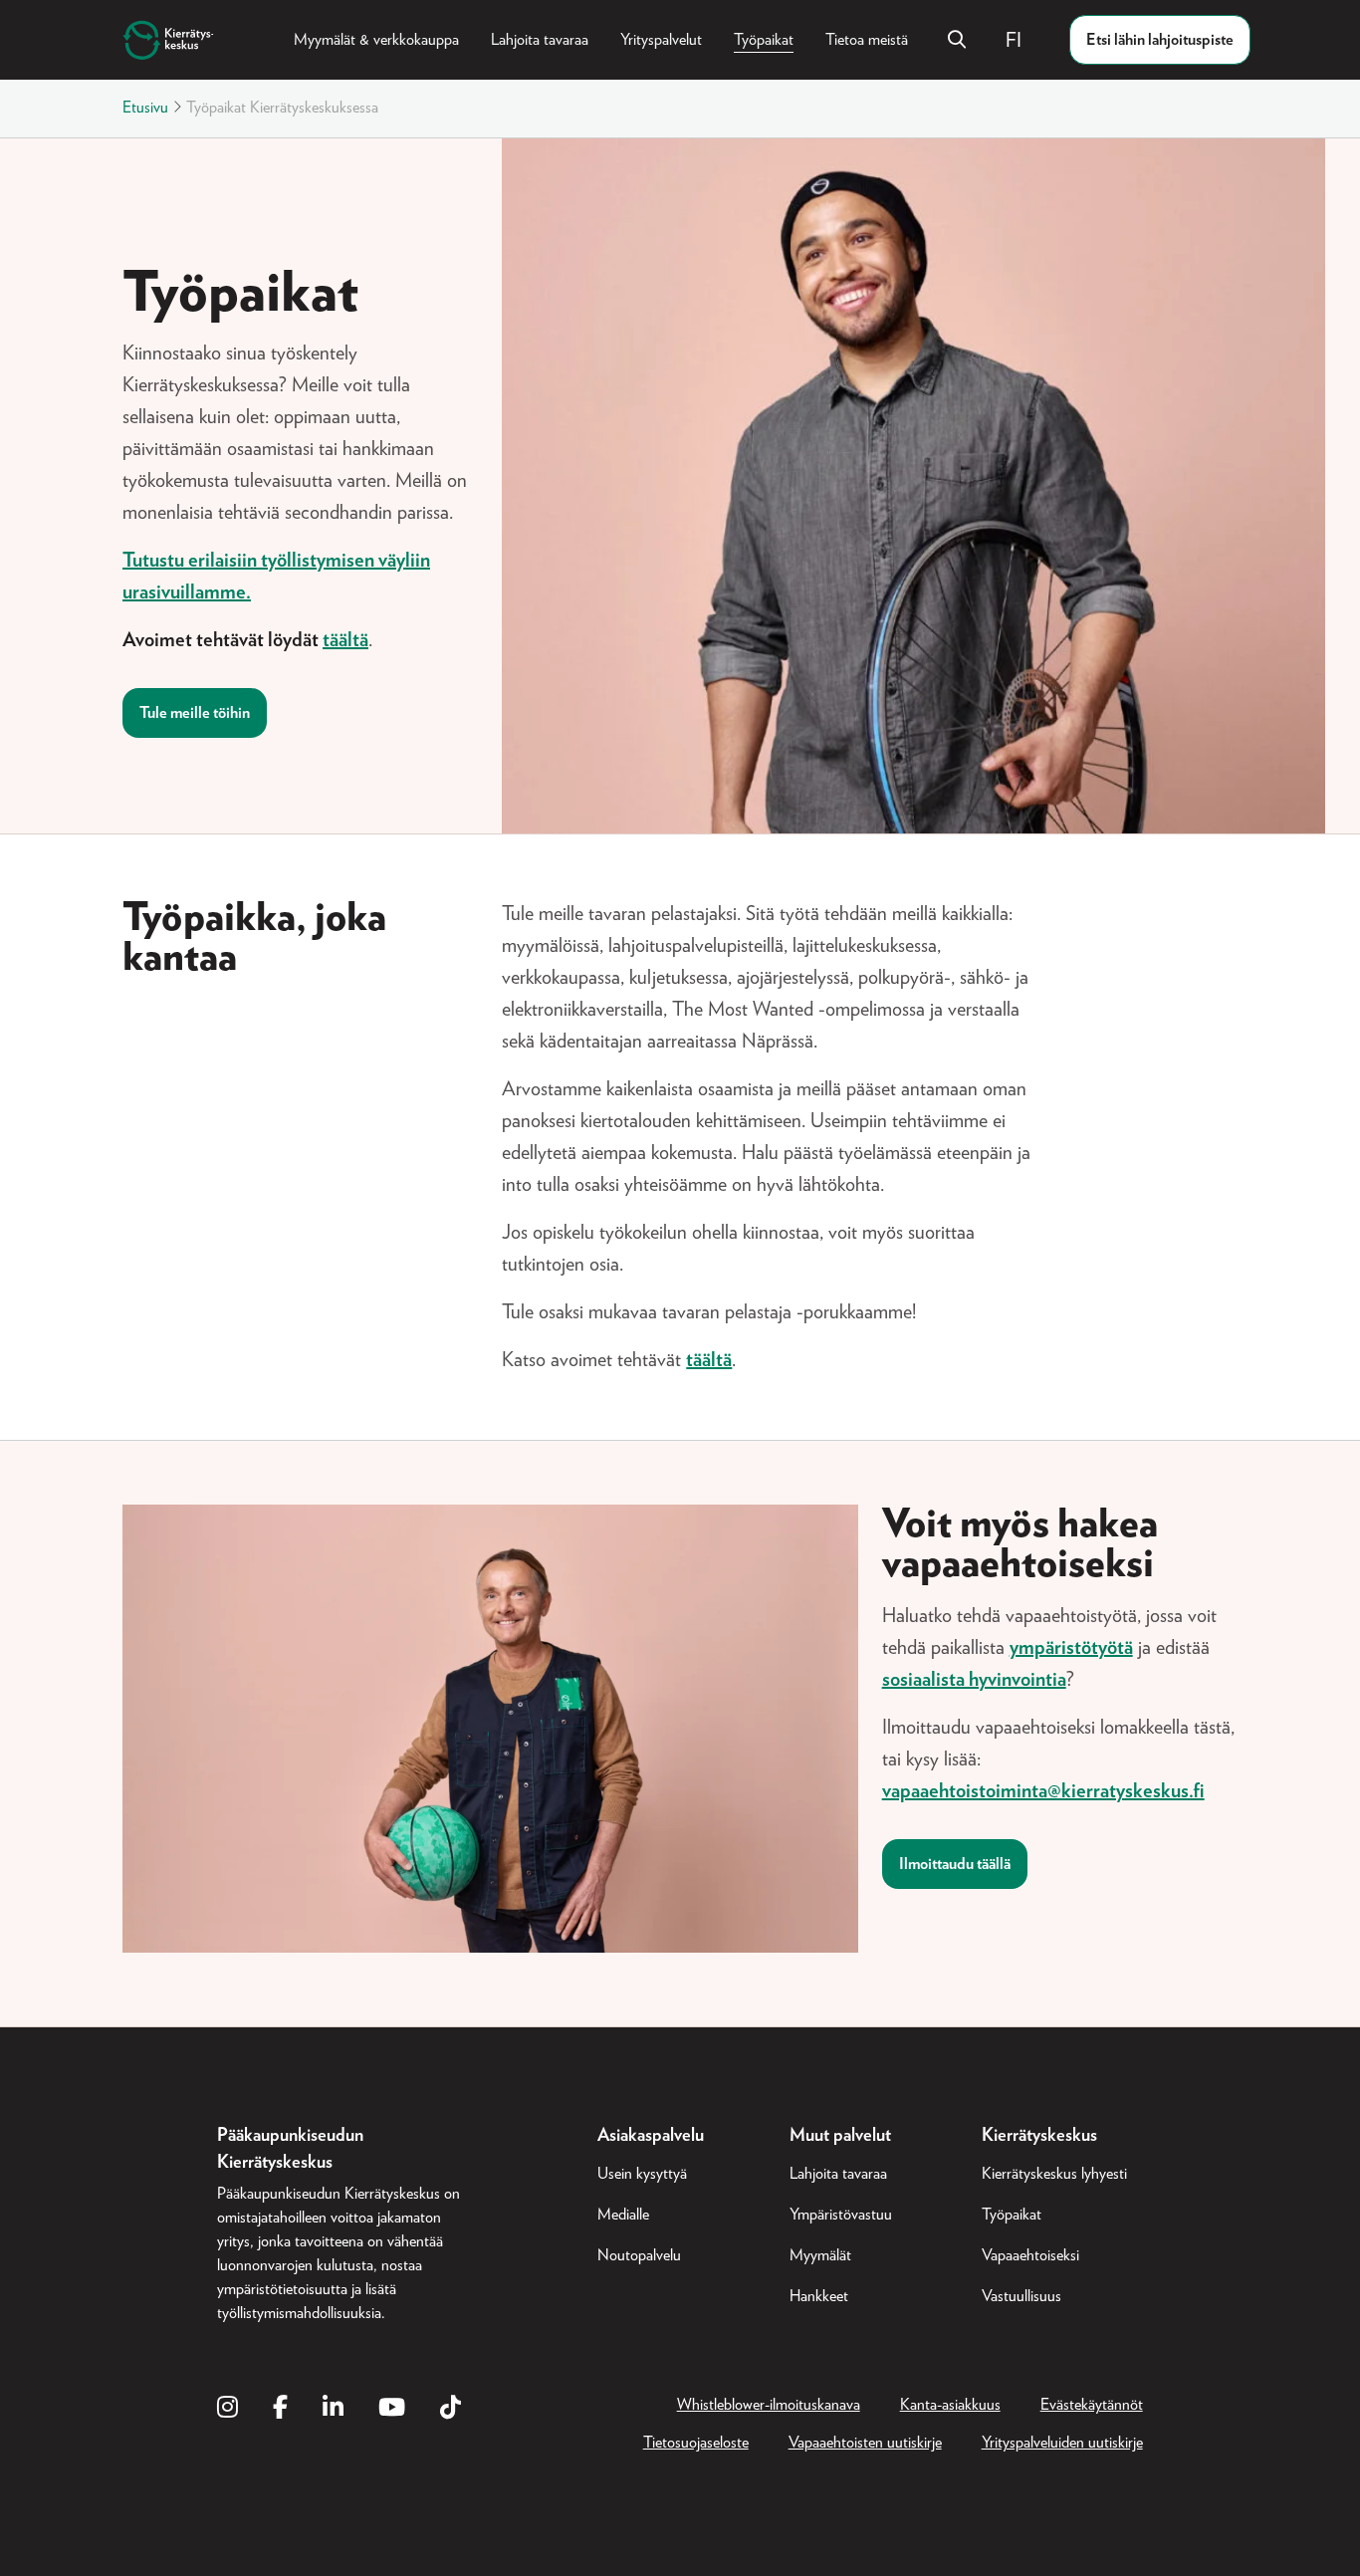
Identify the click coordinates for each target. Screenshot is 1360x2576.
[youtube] (392, 2409)
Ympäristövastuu (841, 2215)
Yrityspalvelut (661, 40)
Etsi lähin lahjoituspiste (1160, 40)
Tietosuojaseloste (696, 2443)
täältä (345, 640)
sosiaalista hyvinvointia (974, 1680)
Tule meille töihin (195, 713)
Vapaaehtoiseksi (1030, 2255)
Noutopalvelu (639, 2255)
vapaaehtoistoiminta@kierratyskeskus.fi (1043, 1791)
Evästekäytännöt (1092, 2405)
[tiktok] (451, 2409)
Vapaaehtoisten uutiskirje (865, 2443)
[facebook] (280, 2409)
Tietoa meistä (867, 40)
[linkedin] (333, 2409)
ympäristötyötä (1071, 1648)
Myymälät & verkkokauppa (376, 40)
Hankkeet (819, 2296)
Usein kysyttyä (642, 2174)
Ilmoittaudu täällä (955, 1864)
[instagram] (227, 2409)
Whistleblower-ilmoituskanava (769, 2405)
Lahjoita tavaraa (540, 40)
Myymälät (820, 2255)
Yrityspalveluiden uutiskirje (1062, 2443)
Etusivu (145, 108)
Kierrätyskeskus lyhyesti (1054, 2174)
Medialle (623, 2215)
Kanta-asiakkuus (950, 2405)
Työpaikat (764, 40)
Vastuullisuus (1021, 2296)
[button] (1021, 40)
